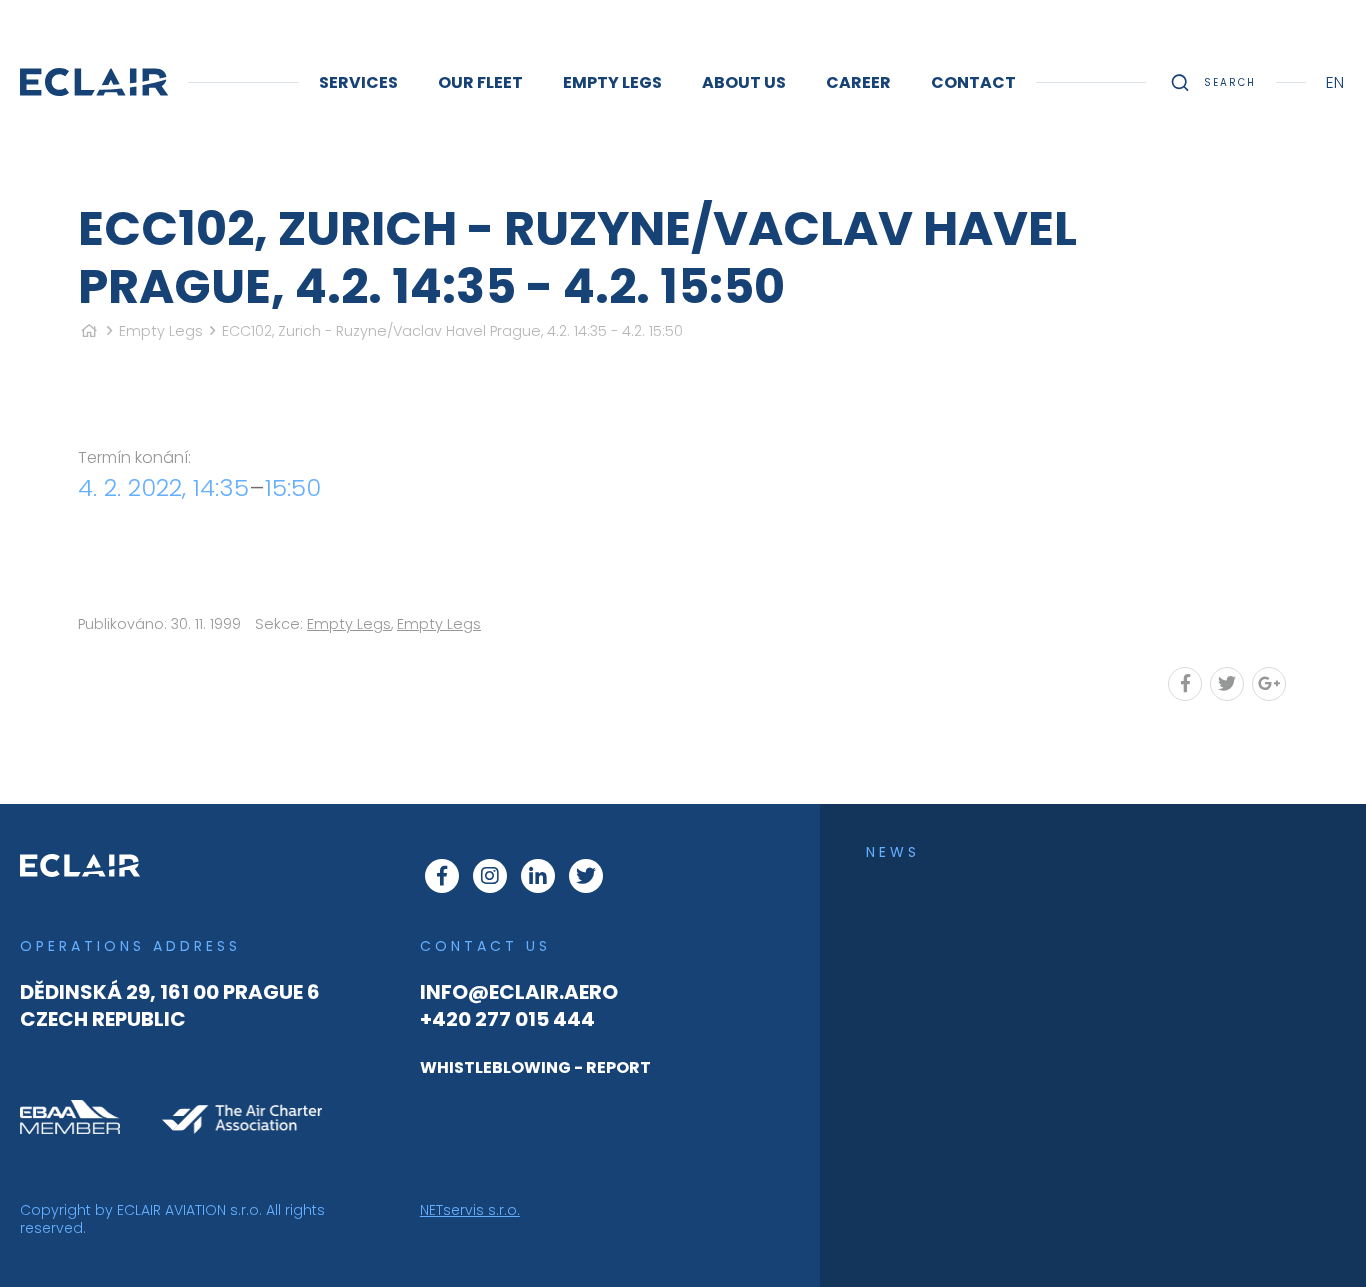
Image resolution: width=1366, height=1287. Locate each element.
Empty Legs (161, 331)
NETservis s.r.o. (470, 1210)
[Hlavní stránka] (89, 331)
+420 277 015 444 (507, 1019)
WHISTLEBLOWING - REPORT (535, 1067)
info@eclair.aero (519, 992)
